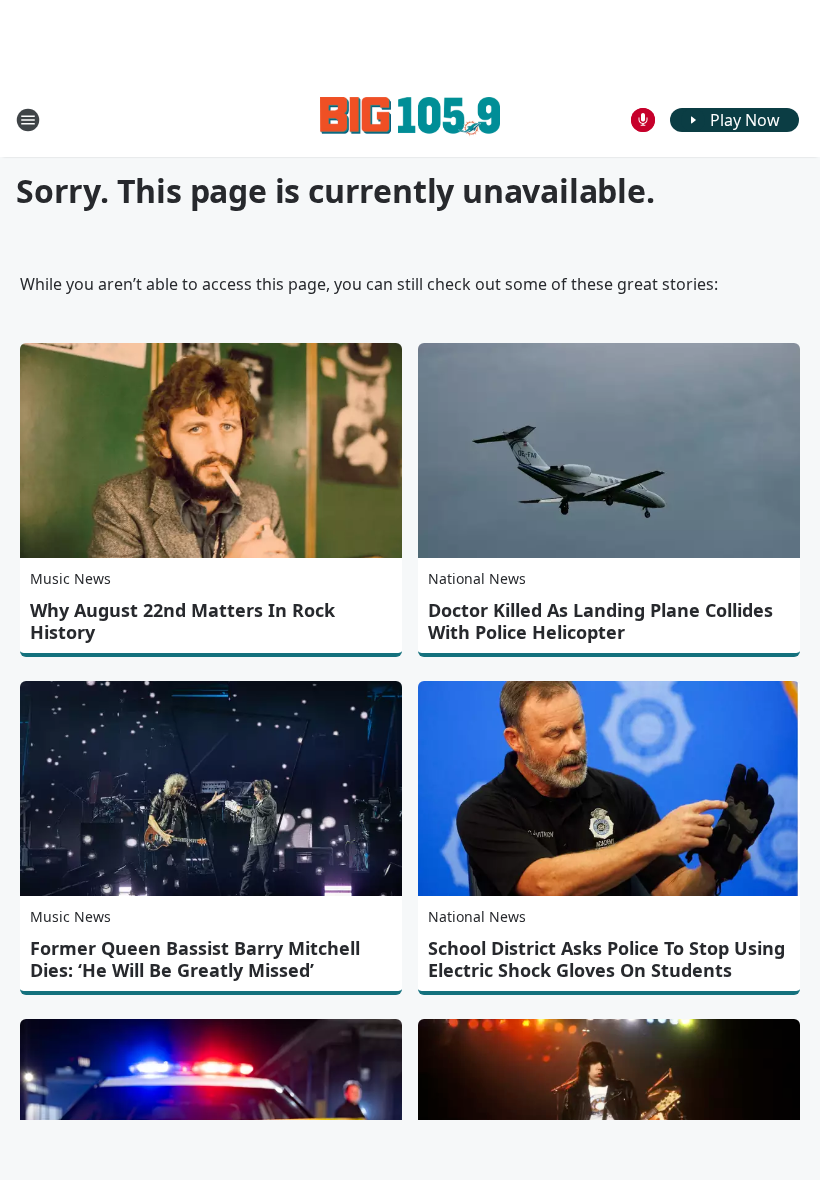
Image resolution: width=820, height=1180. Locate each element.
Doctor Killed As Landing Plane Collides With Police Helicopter (600, 621)
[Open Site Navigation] (28, 120)
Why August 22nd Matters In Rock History (182, 621)
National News (477, 578)
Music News (70, 578)
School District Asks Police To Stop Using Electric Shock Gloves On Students (606, 959)
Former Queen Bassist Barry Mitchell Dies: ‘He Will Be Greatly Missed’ (195, 959)
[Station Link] (410, 119)
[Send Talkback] (643, 120)
